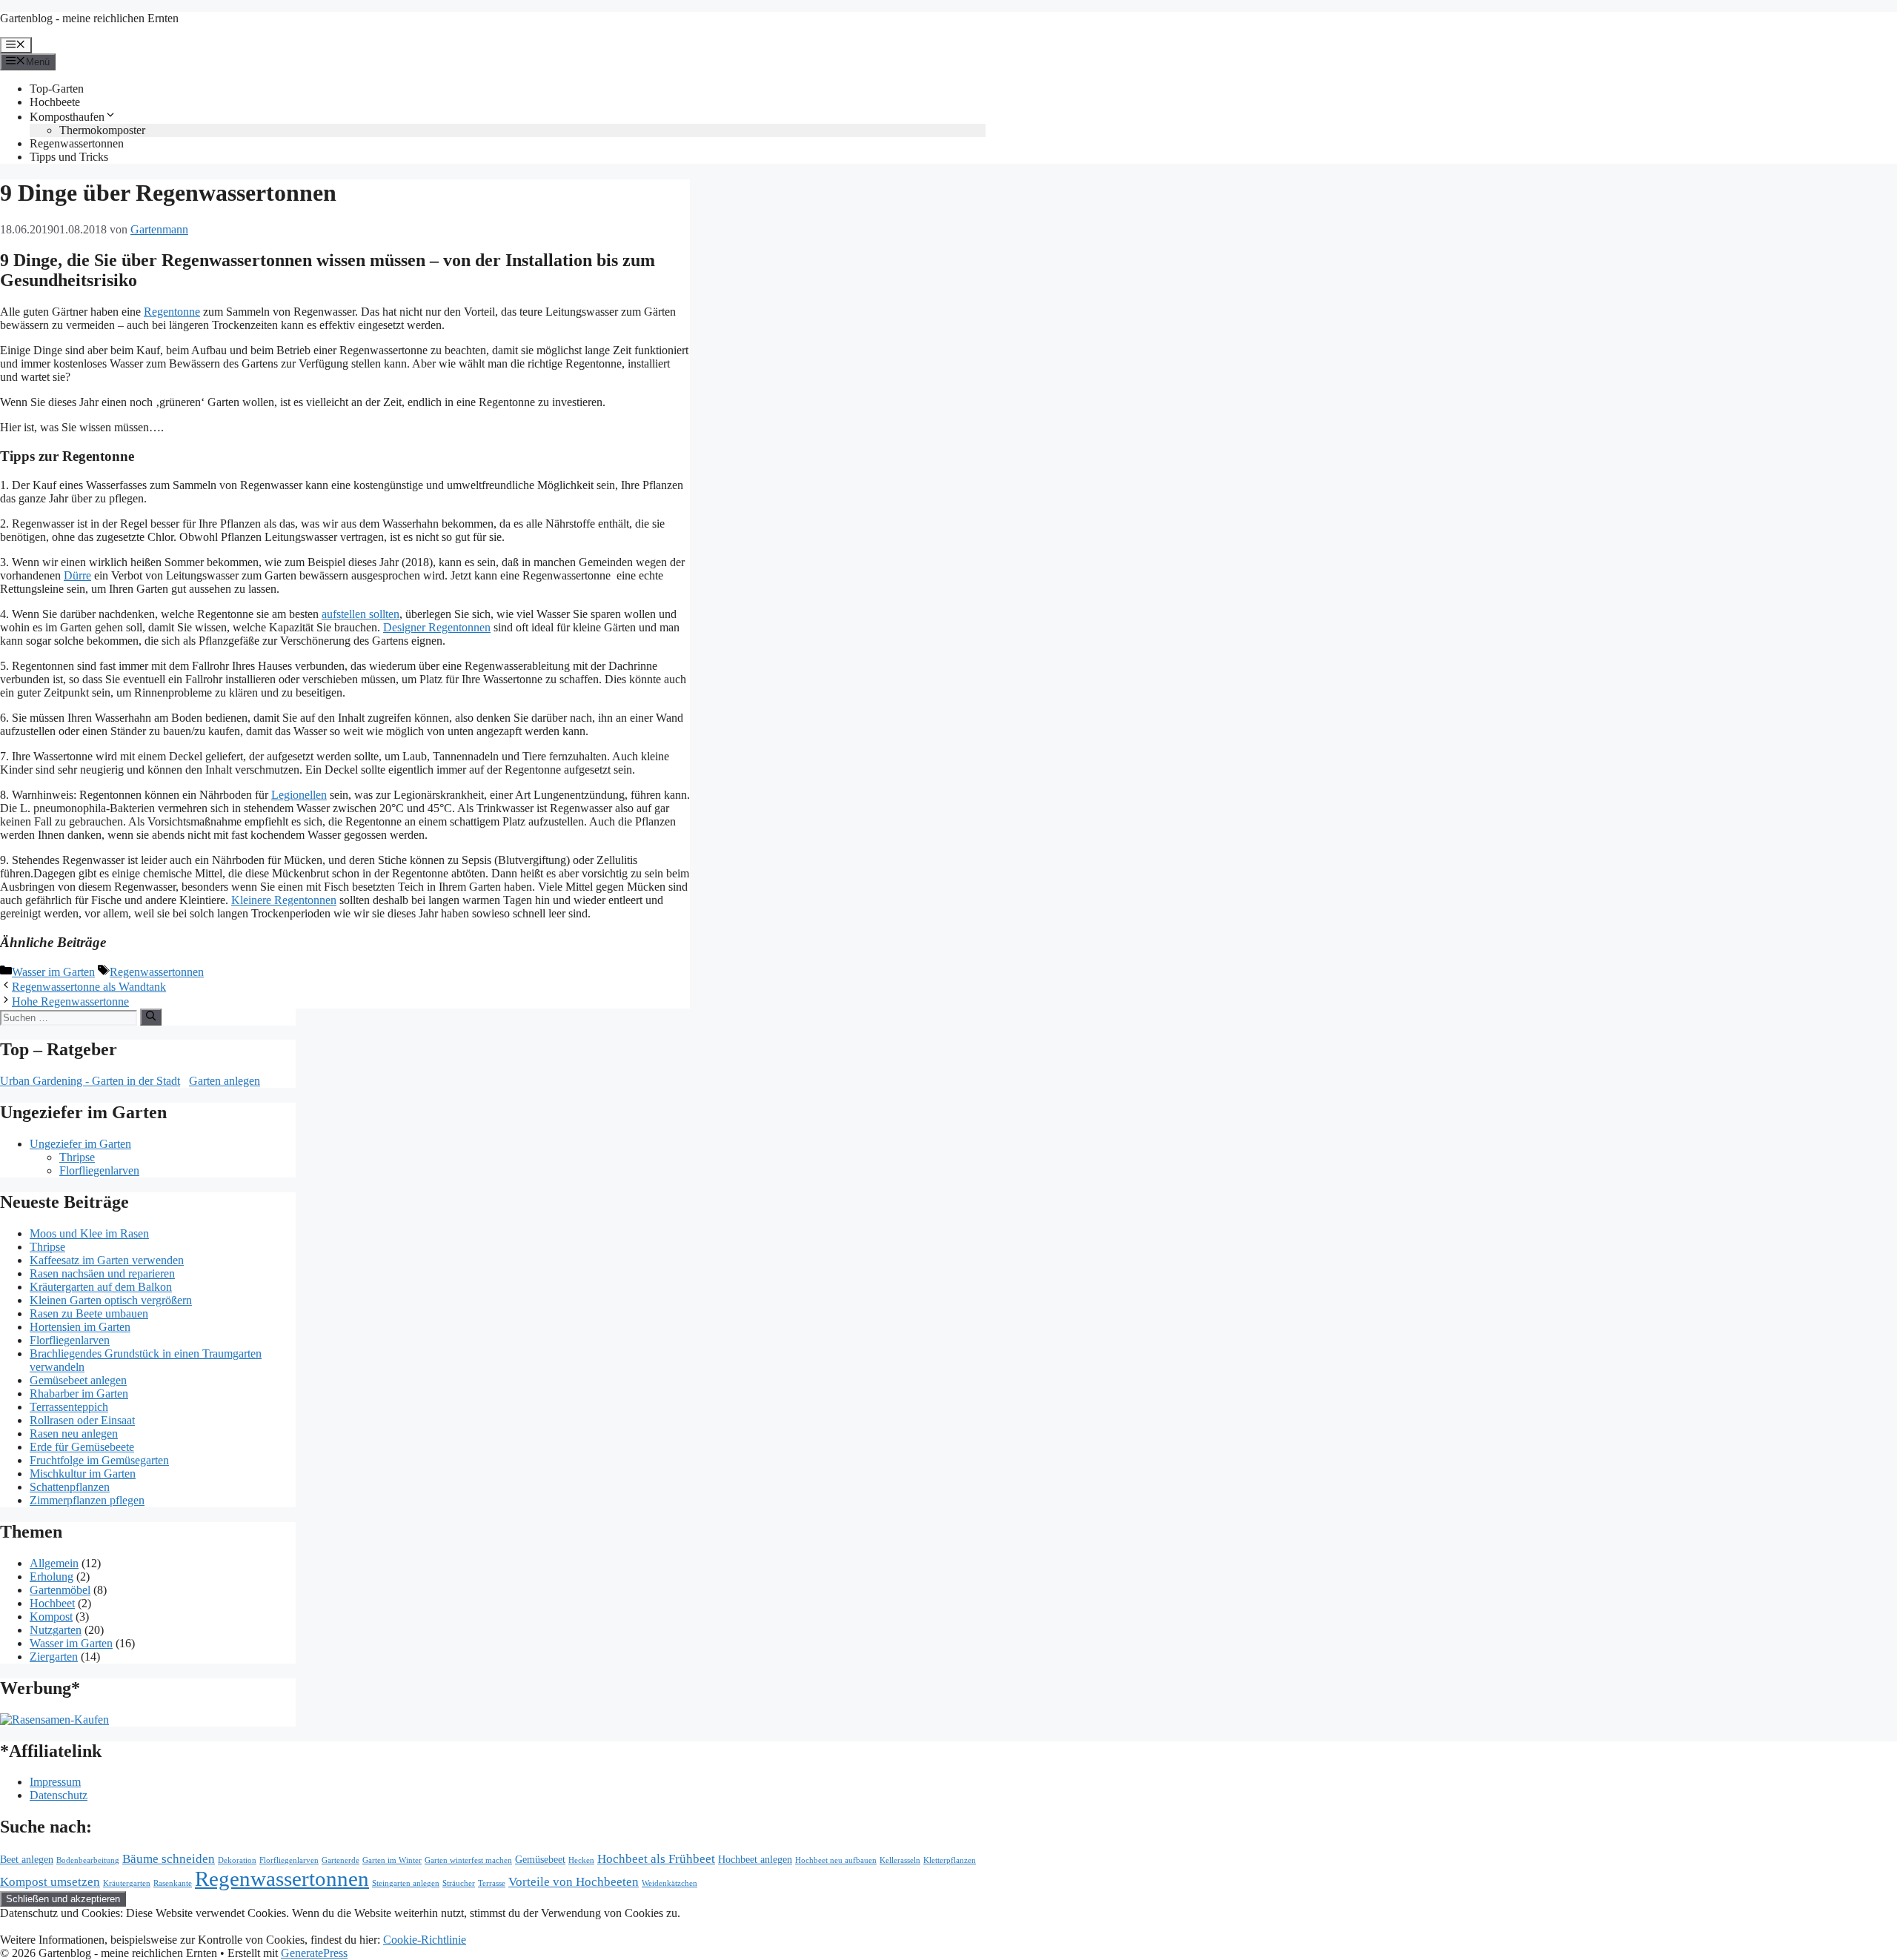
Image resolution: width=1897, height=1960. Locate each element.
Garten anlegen (225, 1081)
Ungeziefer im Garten (80, 1144)
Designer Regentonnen (437, 627)
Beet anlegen (27, 1859)
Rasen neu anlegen (74, 1434)
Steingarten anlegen (406, 1883)
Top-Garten (57, 89)
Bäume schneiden (169, 1859)
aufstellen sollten (361, 614)
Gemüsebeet (540, 1859)
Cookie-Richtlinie (425, 1940)
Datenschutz (59, 1795)
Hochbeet (52, 1603)
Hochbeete (55, 102)
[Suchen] (151, 1017)
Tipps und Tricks (69, 157)
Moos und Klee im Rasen (89, 1233)
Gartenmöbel (60, 1590)
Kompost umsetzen (50, 1882)
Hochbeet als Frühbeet (656, 1859)
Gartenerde (340, 1860)
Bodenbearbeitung (88, 1860)
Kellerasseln (900, 1860)
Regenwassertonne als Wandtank (89, 987)
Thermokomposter (102, 130)
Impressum (55, 1782)
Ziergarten (54, 1657)
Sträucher (459, 1883)
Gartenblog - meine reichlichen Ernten (89, 18)
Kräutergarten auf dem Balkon (101, 1287)
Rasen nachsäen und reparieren (102, 1273)
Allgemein (54, 1563)
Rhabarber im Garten (79, 1393)
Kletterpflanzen (950, 1860)
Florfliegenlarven (99, 1170)
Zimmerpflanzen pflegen (87, 1500)
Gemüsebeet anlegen (78, 1380)
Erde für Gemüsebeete (82, 1447)
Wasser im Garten (53, 972)
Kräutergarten (127, 1883)
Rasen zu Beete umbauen (89, 1313)
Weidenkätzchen (670, 1883)
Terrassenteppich (69, 1407)
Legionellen (299, 795)
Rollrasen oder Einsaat (82, 1420)
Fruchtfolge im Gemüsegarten (99, 1460)
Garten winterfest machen (468, 1860)
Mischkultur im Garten (83, 1474)
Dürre (77, 575)
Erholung (52, 1577)
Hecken (581, 1860)
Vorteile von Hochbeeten (574, 1882)
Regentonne (172, 312)
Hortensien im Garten (80, 1327)
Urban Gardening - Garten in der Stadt (90, 1081)
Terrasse (492, 1883)
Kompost (51, 1617)
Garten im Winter (392, 1860)
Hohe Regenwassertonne (70, 1001)
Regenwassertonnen (77, 143)
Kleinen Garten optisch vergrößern (111, 1300)
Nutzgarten (56, 1630)
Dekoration (237, 1860)
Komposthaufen (67, 117)
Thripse (77, 1157)
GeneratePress (314, 1953)
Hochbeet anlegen (755, 1859)
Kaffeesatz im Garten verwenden (107, 1260)
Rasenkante (173, 1883)
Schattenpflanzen (70, 1487)
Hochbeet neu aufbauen (836, 1860)
